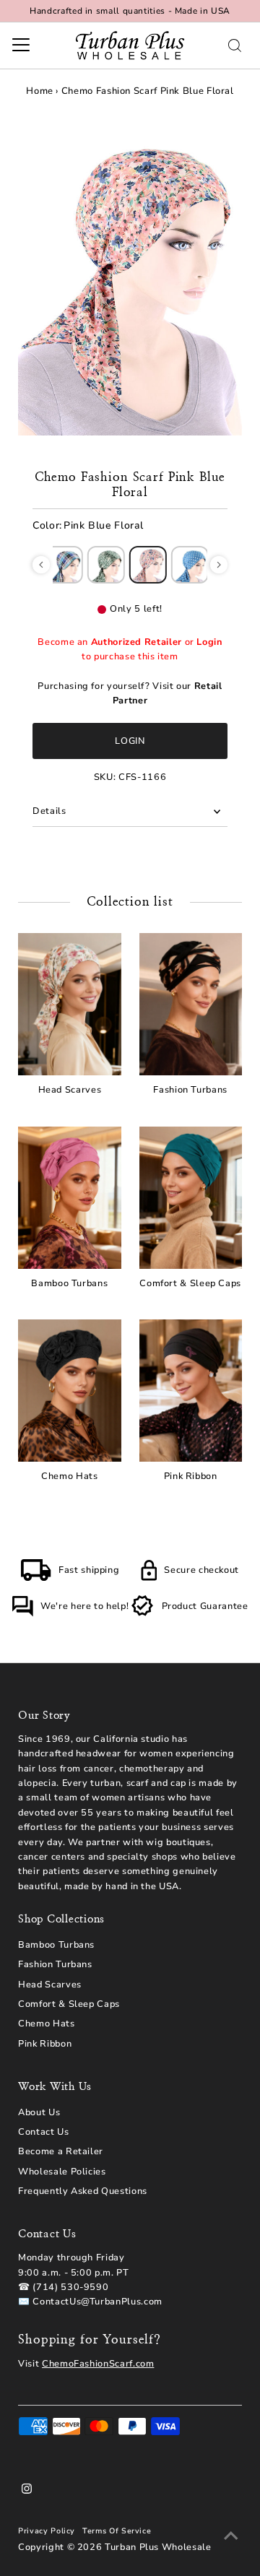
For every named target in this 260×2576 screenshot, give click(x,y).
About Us (39, 2112)
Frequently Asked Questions (83, 2191)
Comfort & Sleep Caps (69, 2004)
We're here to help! (84, 1606)
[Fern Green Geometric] (106, 565)
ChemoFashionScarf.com (98, 2364)
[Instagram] (27, 2491)
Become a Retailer (61, 2151)
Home (40, 91)
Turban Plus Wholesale (158, 2547)
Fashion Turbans (55, 1964)
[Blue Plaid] (64, 565)
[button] (41, 565)
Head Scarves (50, 1985)
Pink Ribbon (45, 2044)
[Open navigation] (21, 45)
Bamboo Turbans (56, 1945)
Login (209, 642)
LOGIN (130, 741)
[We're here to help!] (22, 1614)
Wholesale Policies (62, 2172)
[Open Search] (235, 45)
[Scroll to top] (231, 2536)
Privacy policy (47, 2531)
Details (49, 811)
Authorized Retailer (136, 642)
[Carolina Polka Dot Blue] (190, 565)
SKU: (105, 777)
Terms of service (117, 2531)
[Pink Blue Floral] (148, 565)
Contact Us (43, 2132)
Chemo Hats (46, 2024)
